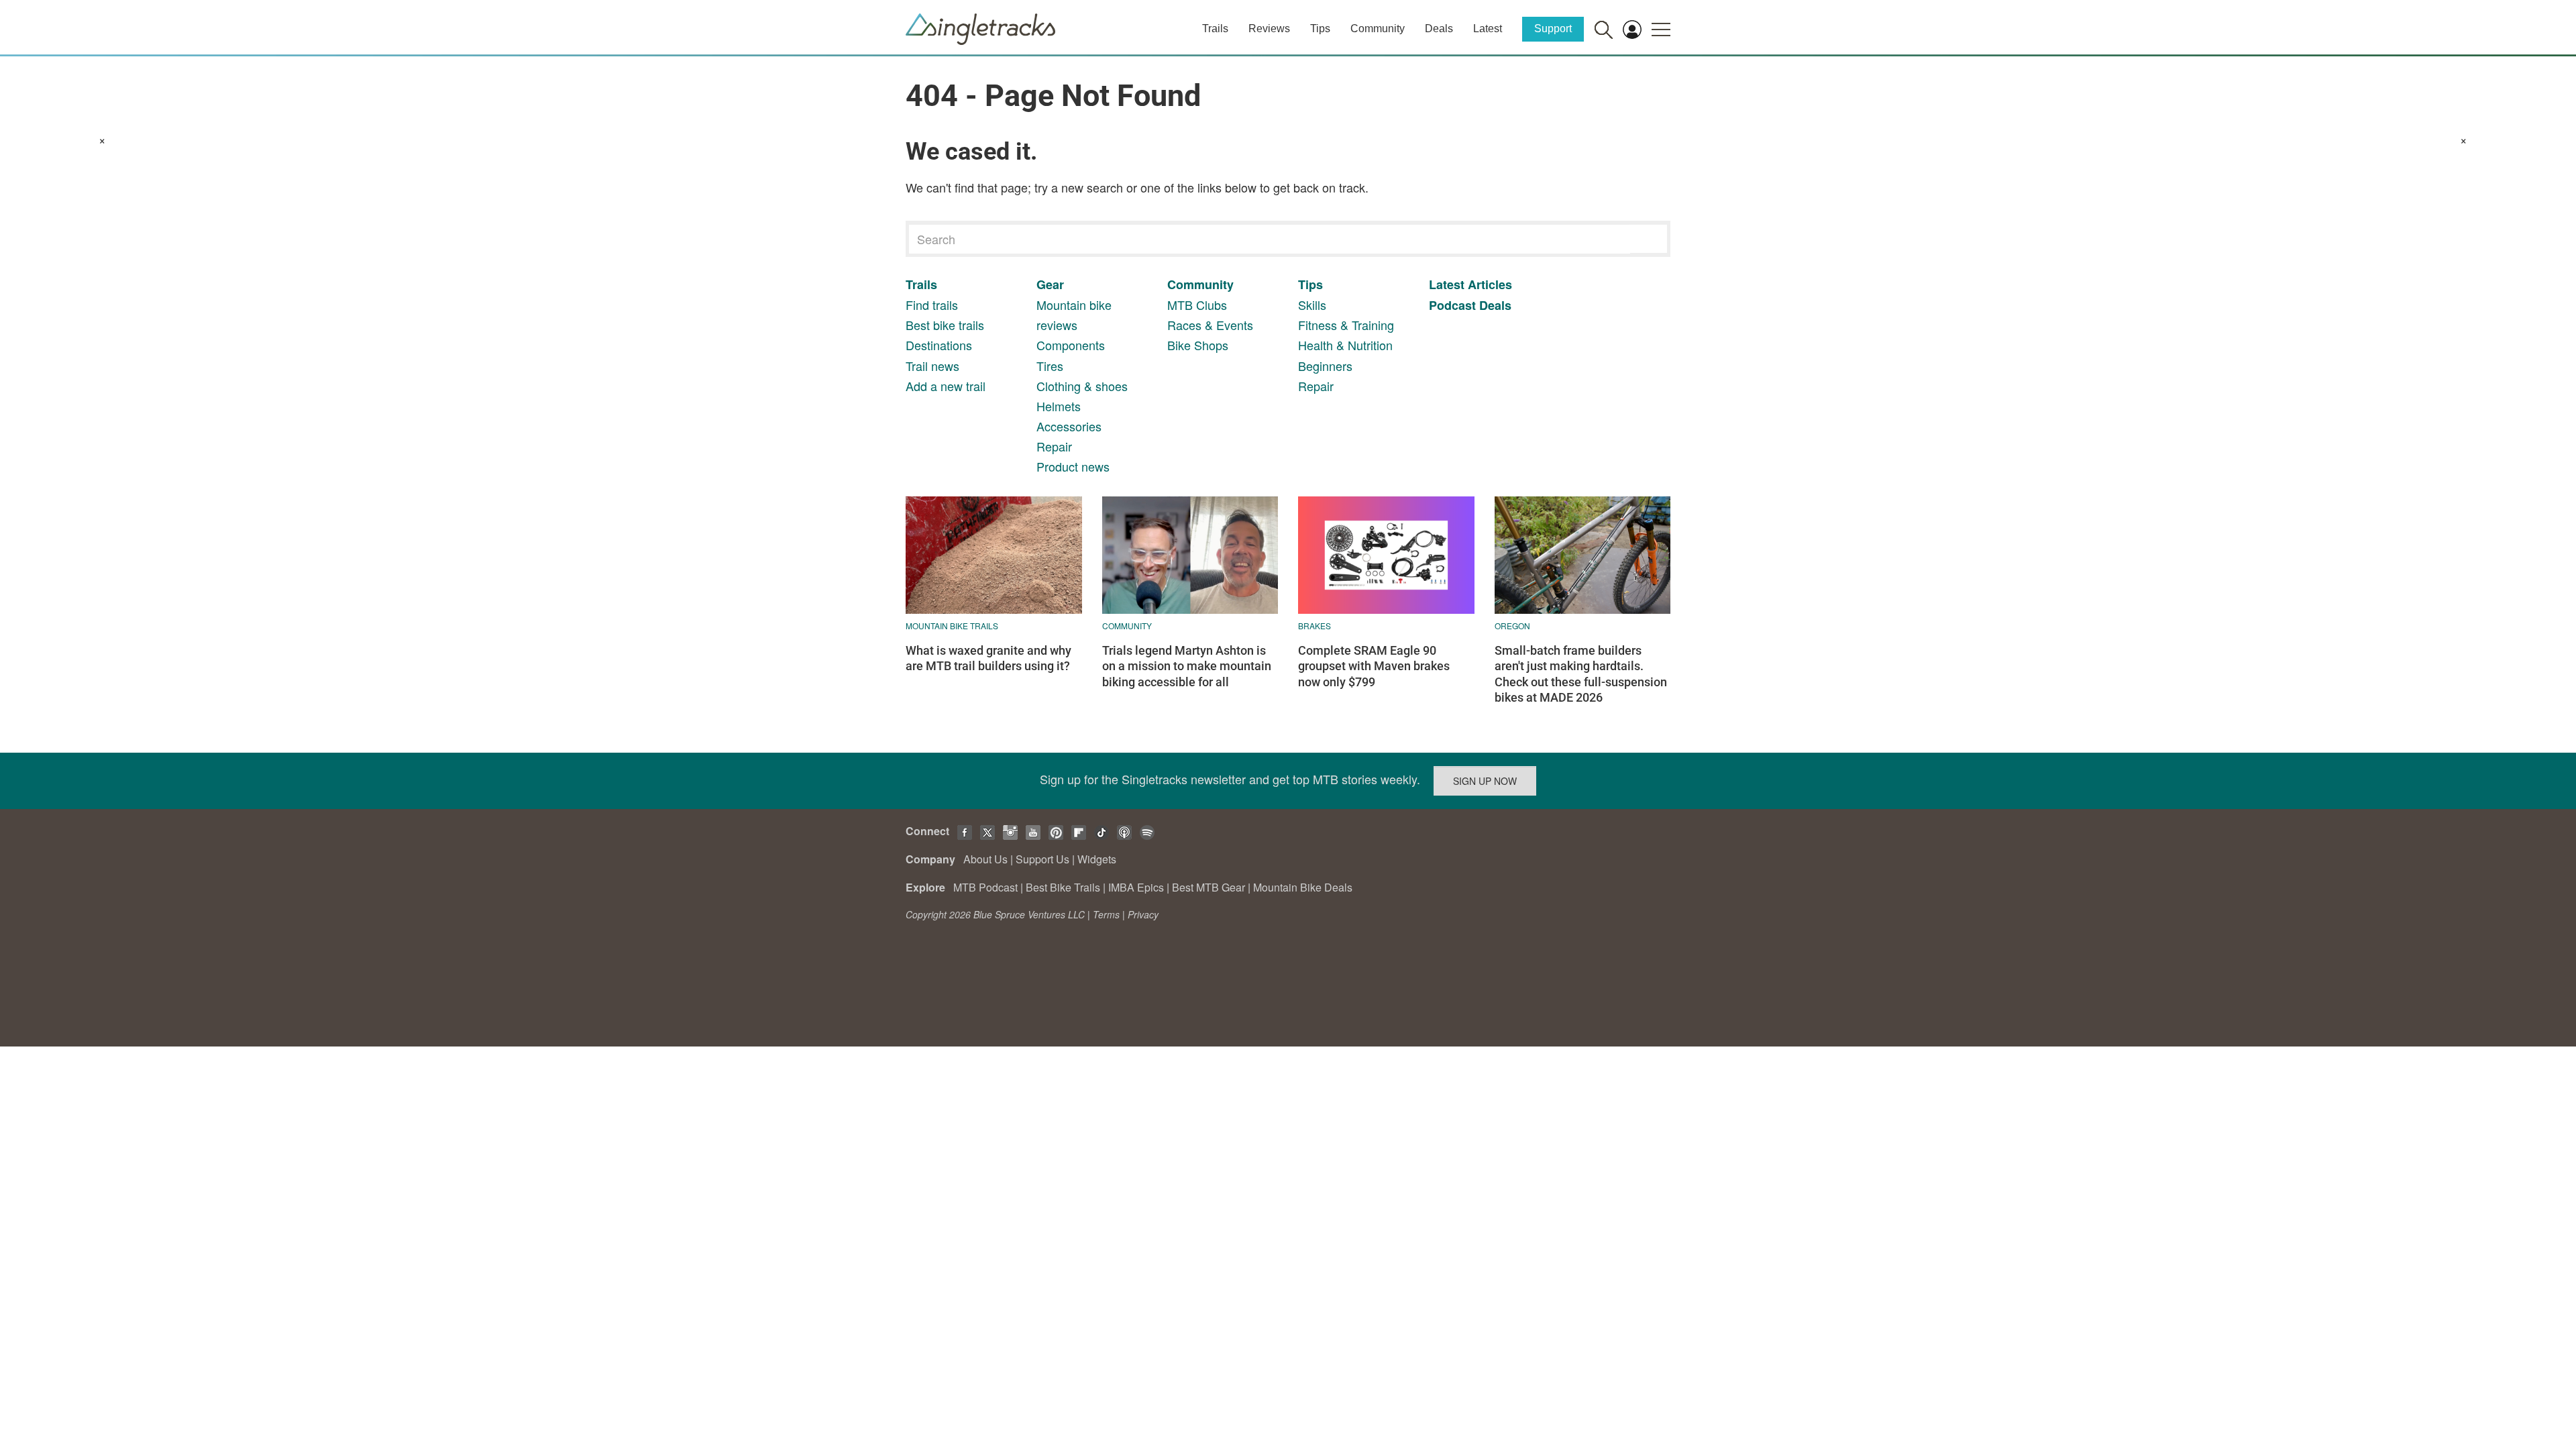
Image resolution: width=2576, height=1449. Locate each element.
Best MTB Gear (1209, 887)
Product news (1073, 466)
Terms (1106, 914)
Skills (1312, 305)
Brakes (1314, 626)
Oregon (1512, 626)
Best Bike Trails (1063, 887)
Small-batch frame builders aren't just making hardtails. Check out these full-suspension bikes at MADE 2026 (1581, 674)
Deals (1439, 29)
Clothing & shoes (1082, 386)
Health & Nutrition (1345, 345)
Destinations (939, 345)
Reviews (1269, 29)
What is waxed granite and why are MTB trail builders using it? (988, 658)
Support (1553, 29)
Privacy (1143, 914)
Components (1071, 345)
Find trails (932, 305)
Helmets (1059, 406)
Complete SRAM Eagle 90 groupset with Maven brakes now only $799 (1374, 666)
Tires (1050, 366)
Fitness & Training (1346, 325)
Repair (1054, 446)
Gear (1050, 284)
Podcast (1452, 305)
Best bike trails (945, 325)
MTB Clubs (1197, 305)
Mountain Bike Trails (952, 626)
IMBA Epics (1136, 887)
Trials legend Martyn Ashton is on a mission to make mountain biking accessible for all (1187, 666)
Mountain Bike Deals (1303, 887)
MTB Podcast (985, 887)
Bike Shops (1198, 345)
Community (1378, 29)
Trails (1215, 29)
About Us (985, 859)
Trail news (932, 366)
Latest (1488, 29)
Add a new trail (946, 386)
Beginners (1325, 366)
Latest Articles (1470, 284)
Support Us (1042, 859)
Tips (1320, 29)
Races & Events (1210, 325)
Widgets (1097, 859)
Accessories (1069, 426)
